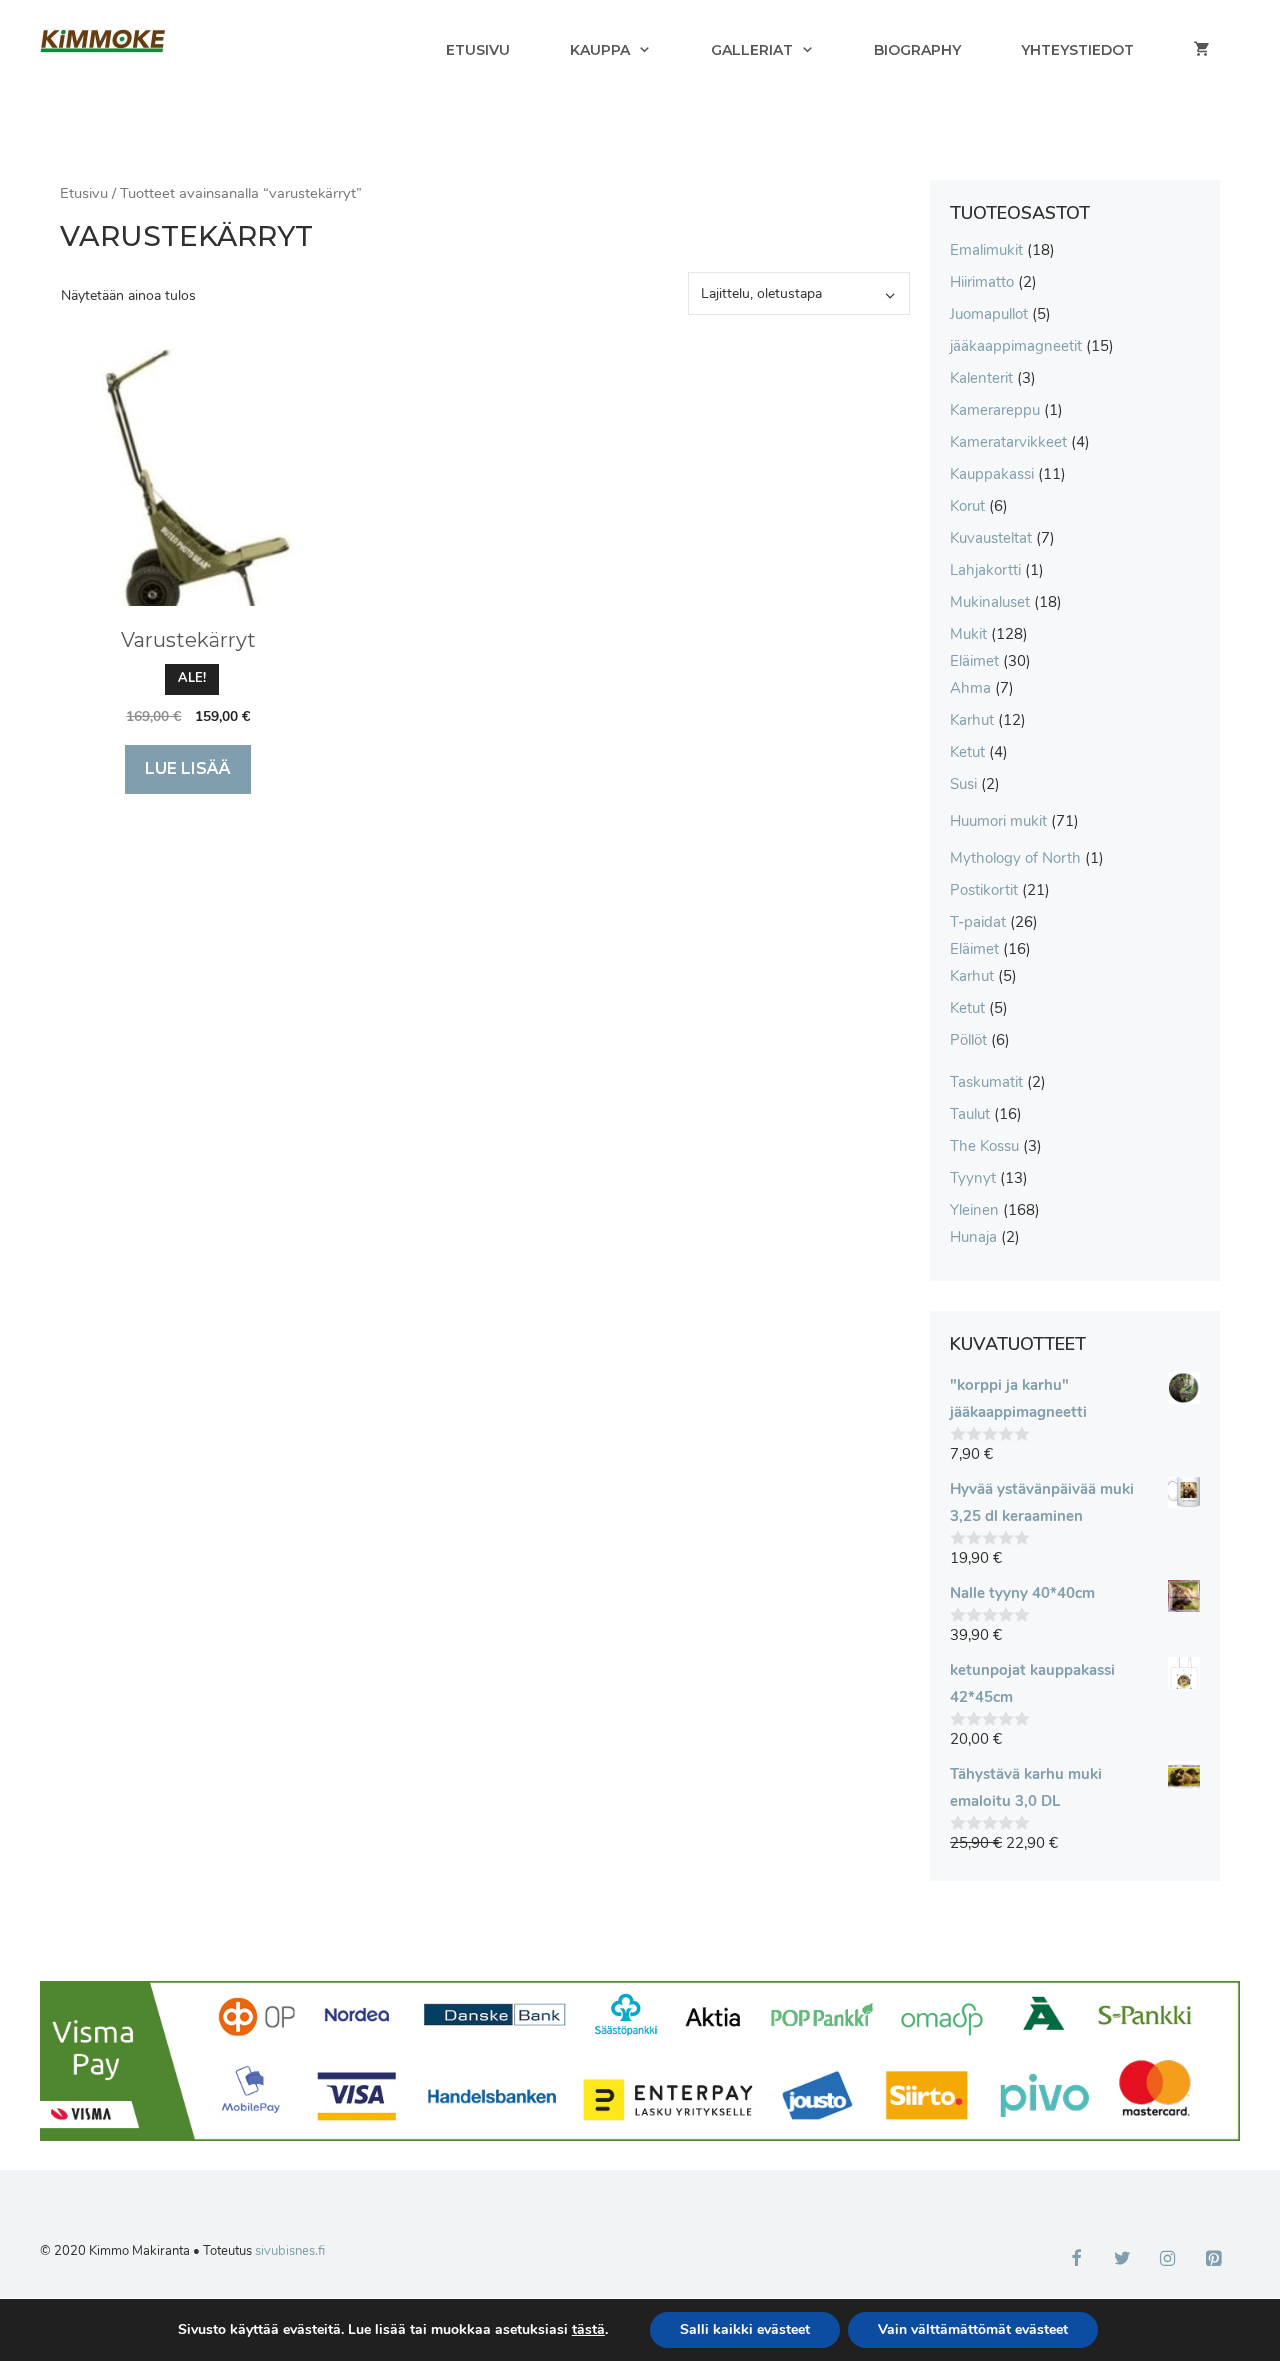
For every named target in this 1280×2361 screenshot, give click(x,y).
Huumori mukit (998, 821)
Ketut (967, 752)
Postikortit (984, 890)
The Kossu (984, 1146)
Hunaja (973, 1237)
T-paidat (978, 922)
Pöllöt (968, 1040)
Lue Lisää (188, 768)
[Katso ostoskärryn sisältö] (1202, 50)
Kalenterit (981, 378)
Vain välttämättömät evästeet (973, 2329)
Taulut (970, 1114)
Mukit (968, 634)
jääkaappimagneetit (1016, 346)
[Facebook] (1077, 2260)
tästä (588, 2330)
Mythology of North (1015, 858)
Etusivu (478, 50)
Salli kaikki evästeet (745, 2329)
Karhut (972, 720)
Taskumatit (986, 1082)
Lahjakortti (985, 570)
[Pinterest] (1213, 2260)
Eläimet (974, 661)
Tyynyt (973, 1178)
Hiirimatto (982, 282)
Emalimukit (986, 250)
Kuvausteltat (991, 538)
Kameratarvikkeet (1008, 442)
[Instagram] (1168, 2260)
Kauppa (600, 50)
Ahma (970, 688)
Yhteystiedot (1077, 50)
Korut (967, 506)
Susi (963, 784)
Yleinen (974, 1210)
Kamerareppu (995, 410)
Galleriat (752, 50)
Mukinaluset (990, 602)
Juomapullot (989, 314)
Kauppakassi (992, 474)
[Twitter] (1122, 2260)
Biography (917, 50)
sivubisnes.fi (290, 2251)
